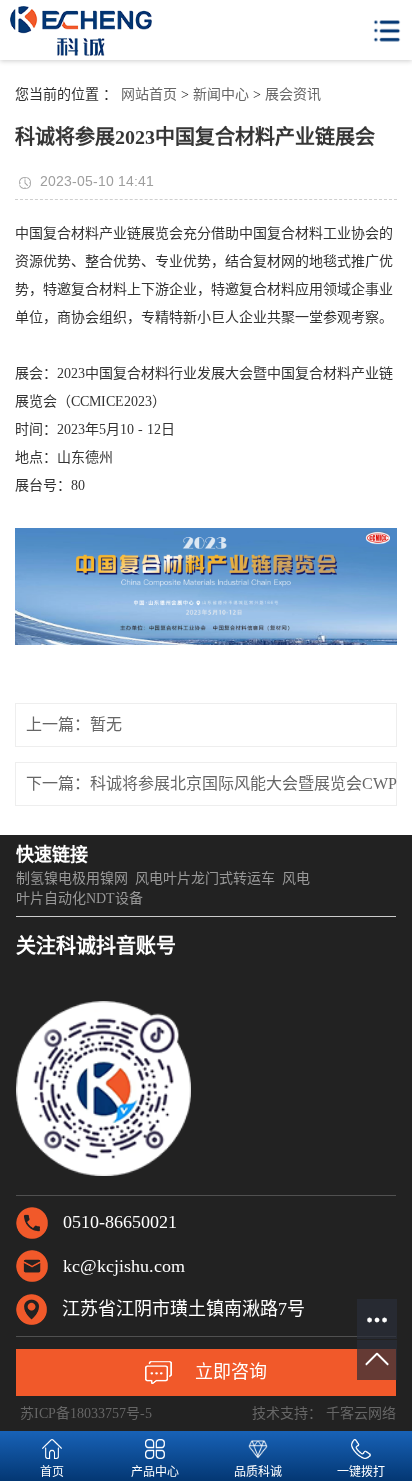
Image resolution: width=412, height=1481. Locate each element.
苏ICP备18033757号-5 (86, 1413)
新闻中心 (221, 94)
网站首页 (149, 94)
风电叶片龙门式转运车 (205, 878)
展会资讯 (293, 94)
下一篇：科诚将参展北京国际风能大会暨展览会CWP (211, 783)
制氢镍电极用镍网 (72, 878)
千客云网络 (361, 1413)
